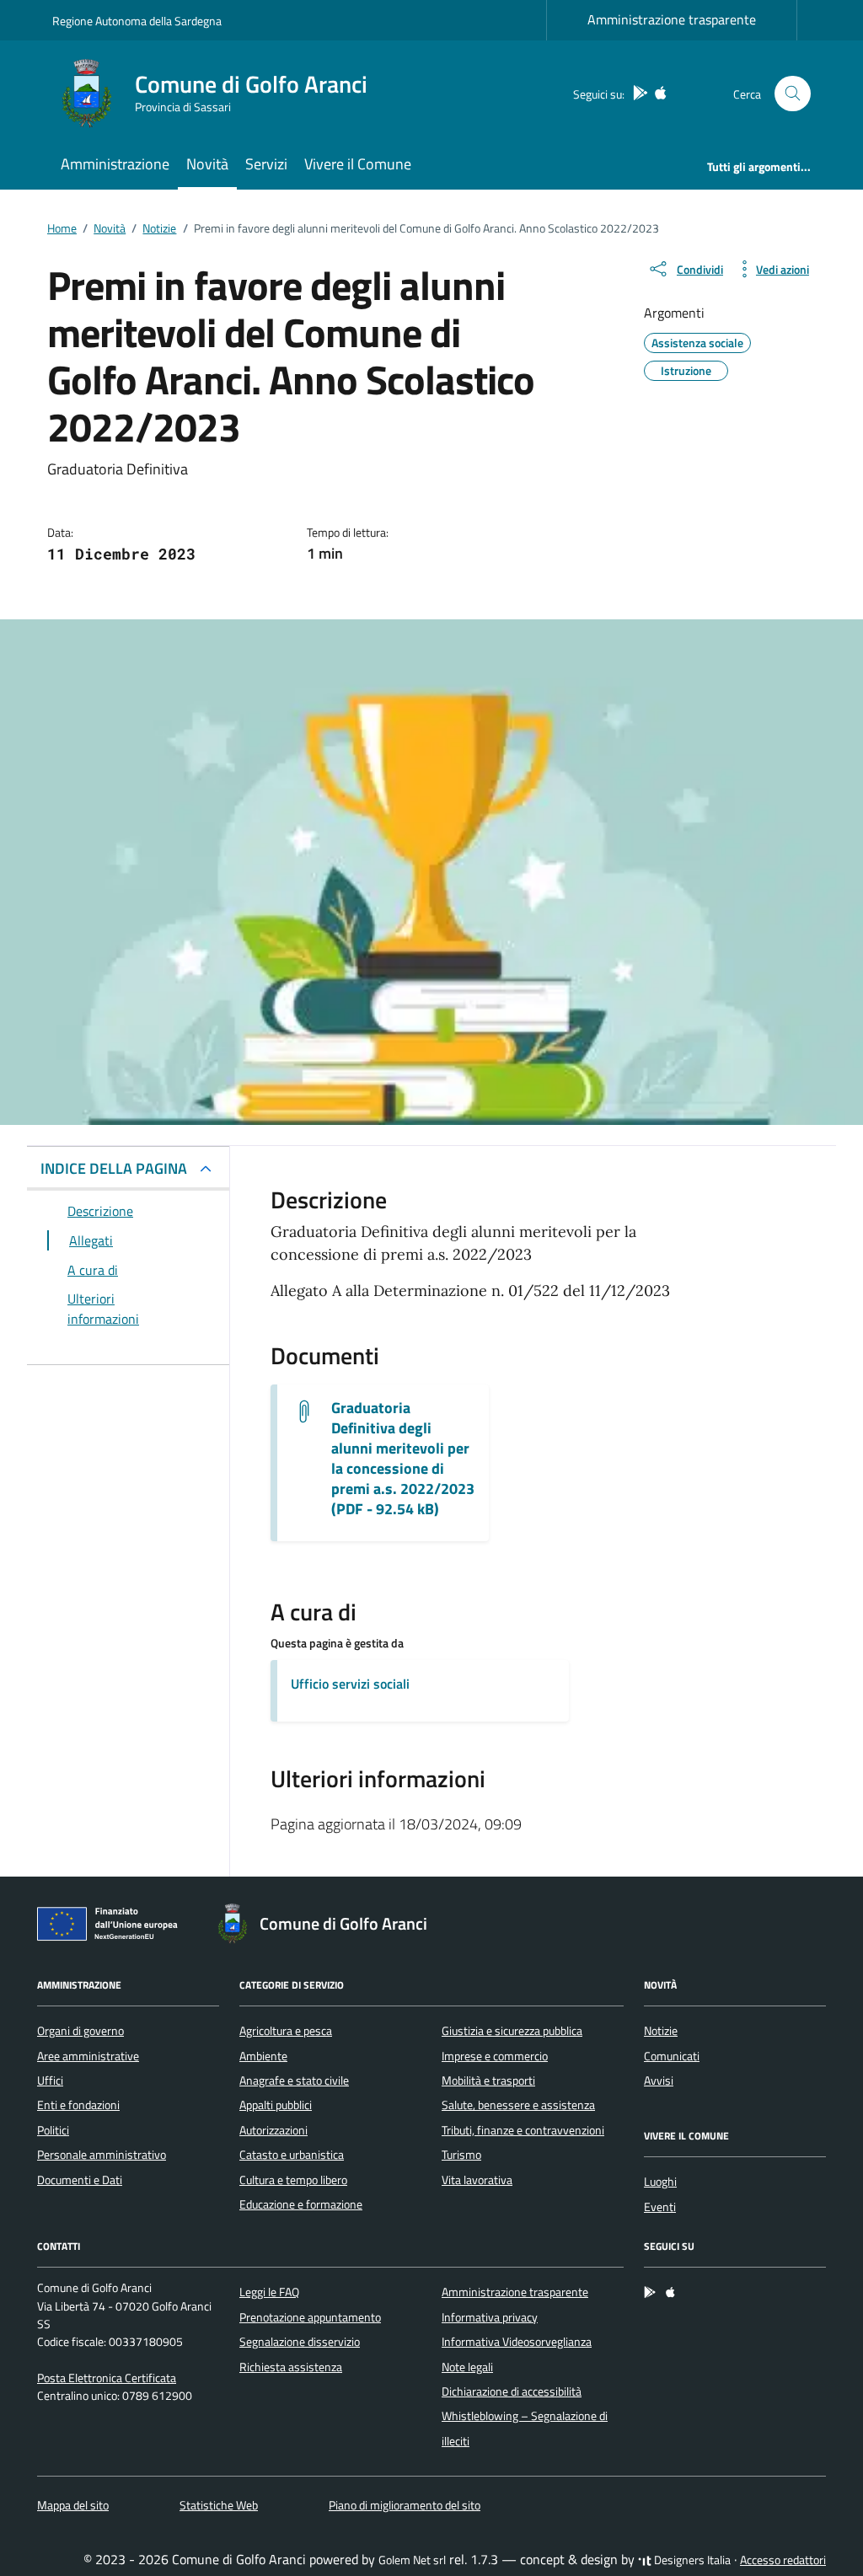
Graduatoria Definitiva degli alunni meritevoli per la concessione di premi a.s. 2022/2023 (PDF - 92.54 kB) (403, 1459)
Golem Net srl (412, 2560)
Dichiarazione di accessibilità (512, 2391)
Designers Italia (691, 2560)
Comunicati (672, 2056)
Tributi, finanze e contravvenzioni (523, 2130)
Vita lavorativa (477, 2180)
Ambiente (263, 2056)
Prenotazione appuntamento (310, 2317)
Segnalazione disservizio (300, 2342)
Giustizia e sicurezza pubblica (512, 2031)
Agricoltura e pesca (286, 2031)
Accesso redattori (783, 2560)
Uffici (50, 2081)
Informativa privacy (490, 2317)
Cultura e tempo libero (293, 2180)
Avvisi (659, 2081)
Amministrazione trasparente (672, 19)
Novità (207, 164)
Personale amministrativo (102, 2155)
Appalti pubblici (276, 2105)
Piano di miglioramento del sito (405, 2505)
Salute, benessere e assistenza (518, 2105)
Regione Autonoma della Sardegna (137, 21)
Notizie (661, 2031)
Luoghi (660, 2182)
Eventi (660, 2207)
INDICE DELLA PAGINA (114, 1168)
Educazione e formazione (301, 2204)
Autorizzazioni (273, 2130)
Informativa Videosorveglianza (517, 2342)
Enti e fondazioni (78, 2105)
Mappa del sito (73, 2505)
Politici (53, 2130)
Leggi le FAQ (269, 2292)
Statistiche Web (219, 2505)
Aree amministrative (88, 2056)
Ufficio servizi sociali (350, 1684)
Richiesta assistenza (291, 2367)
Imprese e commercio (495, 2056)
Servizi (266, 164)
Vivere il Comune (358, 164)
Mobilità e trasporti (488, 2081)
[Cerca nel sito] (793, 94)
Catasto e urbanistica (292, 2155)
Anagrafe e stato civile (294, 2081)
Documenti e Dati (80, 2180)
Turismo (461, 2155)
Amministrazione (115, 164)
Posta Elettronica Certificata (107, 2378)
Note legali (467, 2367)
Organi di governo (80, 2031)
